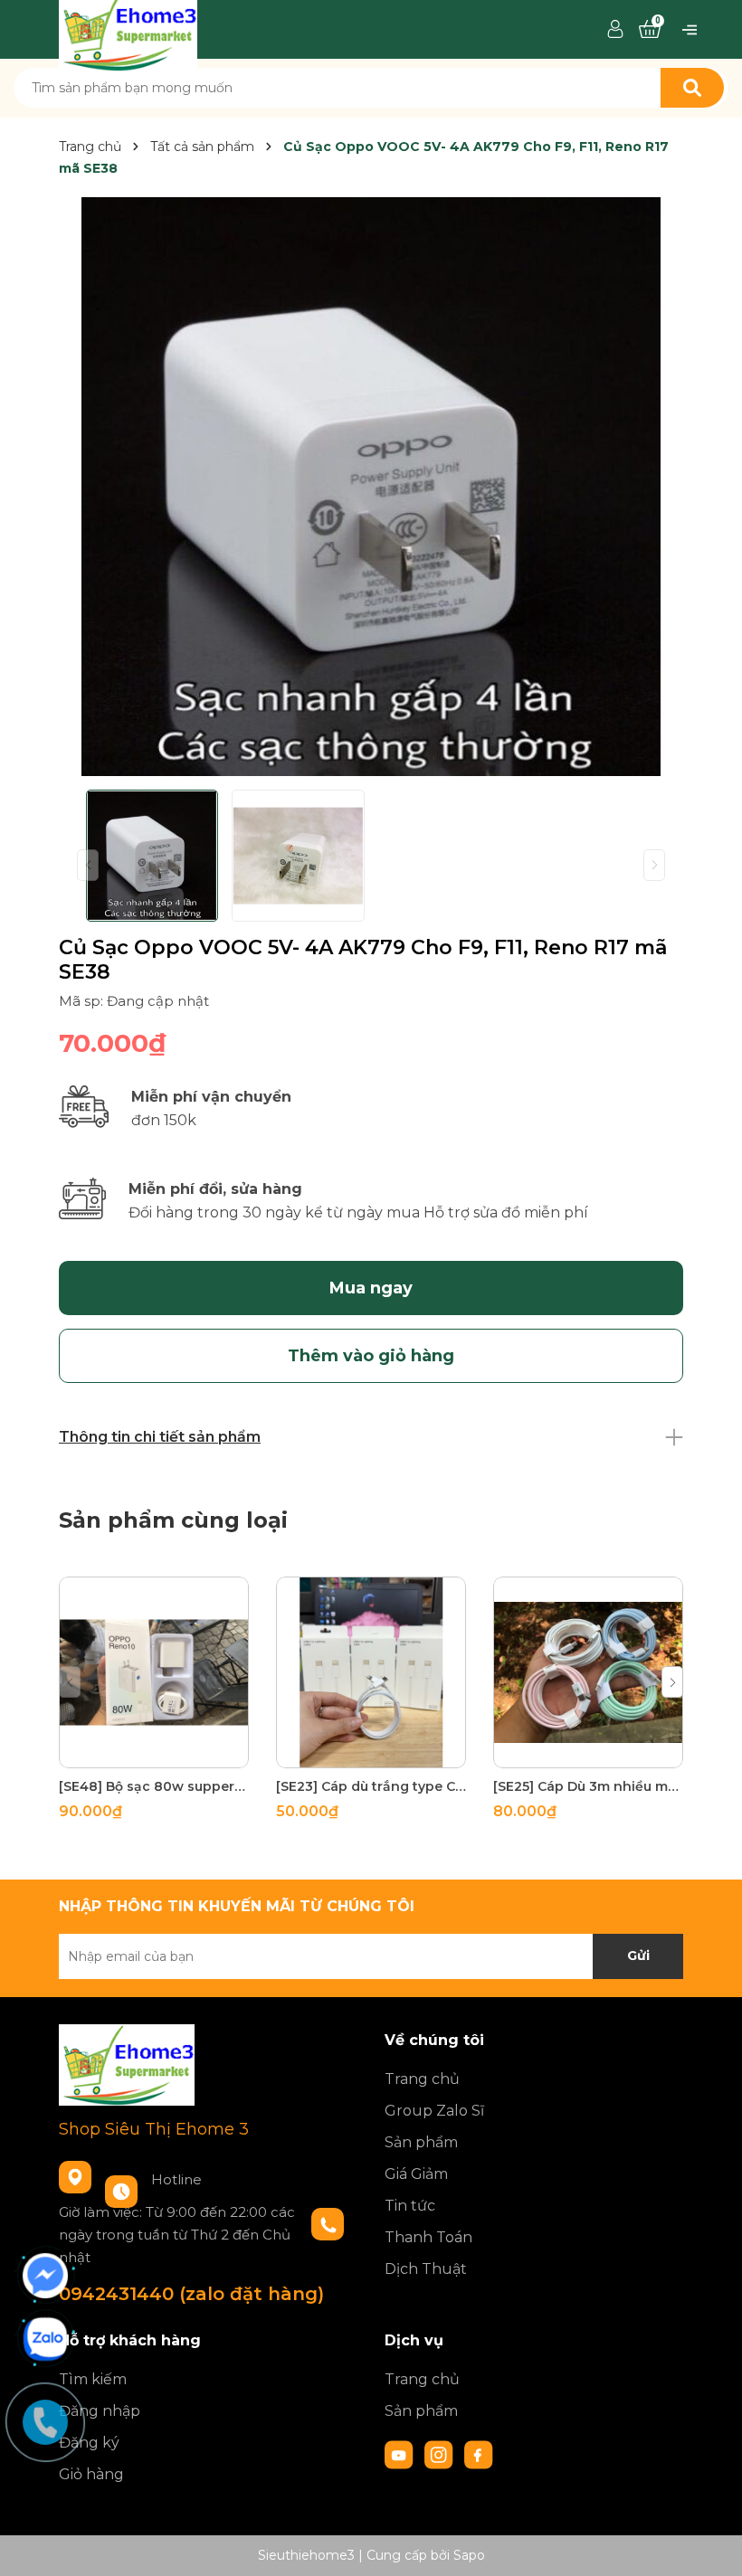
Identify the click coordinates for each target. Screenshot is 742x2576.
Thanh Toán (428, 2237)
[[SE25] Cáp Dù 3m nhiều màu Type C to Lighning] (588, 1672)
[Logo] (128, 28)
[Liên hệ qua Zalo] (45, 2339)
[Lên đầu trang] (710, 2544)
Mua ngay (371, 1288)
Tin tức (410, 2206)
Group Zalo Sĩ (434, 2111)
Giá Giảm (416, 2174)
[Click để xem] (371, 487)
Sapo (469, 2555)
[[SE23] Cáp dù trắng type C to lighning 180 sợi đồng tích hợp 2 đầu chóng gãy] (371, 1672)
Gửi (638, 1956)
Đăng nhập (100, 2411)
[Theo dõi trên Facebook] (479, 2454)
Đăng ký (89, 2443)
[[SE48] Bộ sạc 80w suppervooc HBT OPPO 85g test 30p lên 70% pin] (154, 1672)
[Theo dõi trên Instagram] (441, 2454)
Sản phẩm (421, 2142)
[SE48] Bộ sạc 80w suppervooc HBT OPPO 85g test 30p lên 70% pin (154, 1786)
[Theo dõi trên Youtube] (401, 2454)
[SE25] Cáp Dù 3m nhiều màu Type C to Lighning (588, 1786)
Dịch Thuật (426, 2269)
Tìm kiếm (93, 2379)
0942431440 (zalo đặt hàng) (191, 2294)
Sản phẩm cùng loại (173, 1520)
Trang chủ (422, 2079)
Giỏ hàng (91, 2474)
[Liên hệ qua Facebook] (45, 2276)
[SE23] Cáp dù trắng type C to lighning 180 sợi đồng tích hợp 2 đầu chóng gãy (371, 1786)
